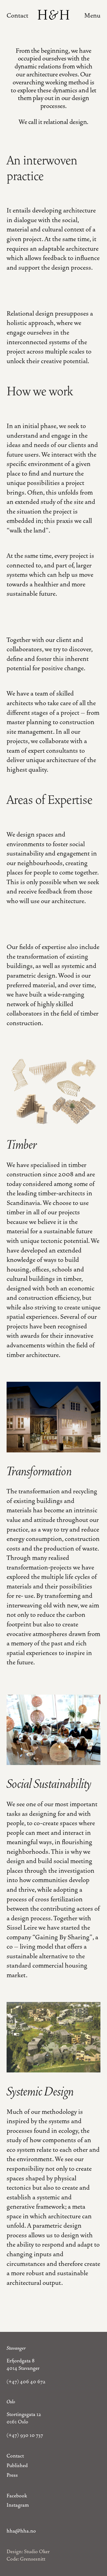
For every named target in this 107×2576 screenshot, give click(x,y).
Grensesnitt (33, 2559)
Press (12, 2475)
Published (17, 2465)
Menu (92, 16)
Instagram (18, 2505)
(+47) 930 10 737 (25, 2435)
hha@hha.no (21, 2531)
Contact (17, 16)
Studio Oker (37, 2552)
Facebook (17, 2496)
